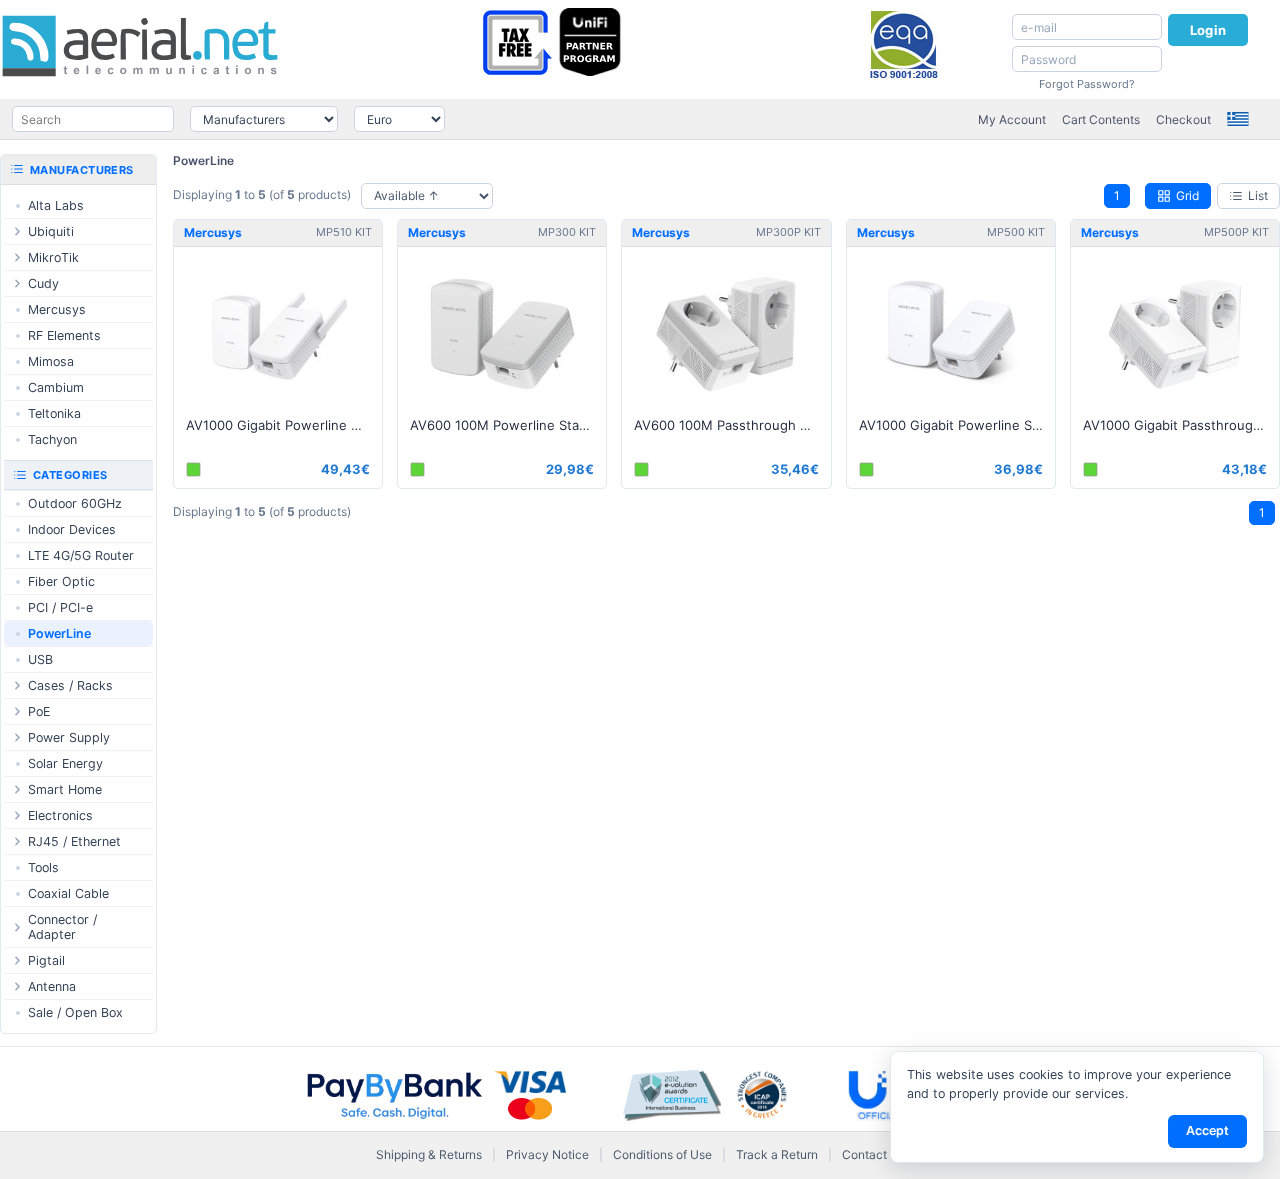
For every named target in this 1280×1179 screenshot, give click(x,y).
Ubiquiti (51, 231)
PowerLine (203, 160)
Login (1208, 30)
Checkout (1183, 119)
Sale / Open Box (75, 1012)
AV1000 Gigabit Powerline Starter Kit (957, 425)
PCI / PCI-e (60, 607)
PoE (39, 711)
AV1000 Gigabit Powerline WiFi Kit (284, 425)
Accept (1207, 1130)
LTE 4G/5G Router (81, 555)
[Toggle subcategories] (17, 231)
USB (40, 659)
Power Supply (69, 737)
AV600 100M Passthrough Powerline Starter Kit (732, 425)
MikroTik (53, 257)
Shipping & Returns (429, 1154)
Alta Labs (56, 205)
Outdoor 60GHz (75, 503)
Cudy (43, 283)
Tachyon (52, 439)
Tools (43, 867)
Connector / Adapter (62, 927)
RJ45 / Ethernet (74, 841)
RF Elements (64, 335)
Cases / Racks (70, 685)
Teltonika (54, 413)
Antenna (52, 986)
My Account (1012, 119)
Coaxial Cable (68, 893)
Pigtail (46, 960)
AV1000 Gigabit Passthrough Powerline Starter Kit (1181, 425)
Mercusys (57, 309)
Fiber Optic (61, 581)
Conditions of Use (662, 1154)
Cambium (56, 387)
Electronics (60, 815)
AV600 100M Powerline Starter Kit (508, 425)
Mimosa (51, 361)
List (1258, 195)
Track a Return (777, 1154)
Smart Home (65, 789)
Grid (1187, 195)
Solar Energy (65, 763)
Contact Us (873, 1154)
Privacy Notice (547, 1154)
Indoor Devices (72, 529)
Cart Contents (1101, 119)
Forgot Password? (1087, 84)
